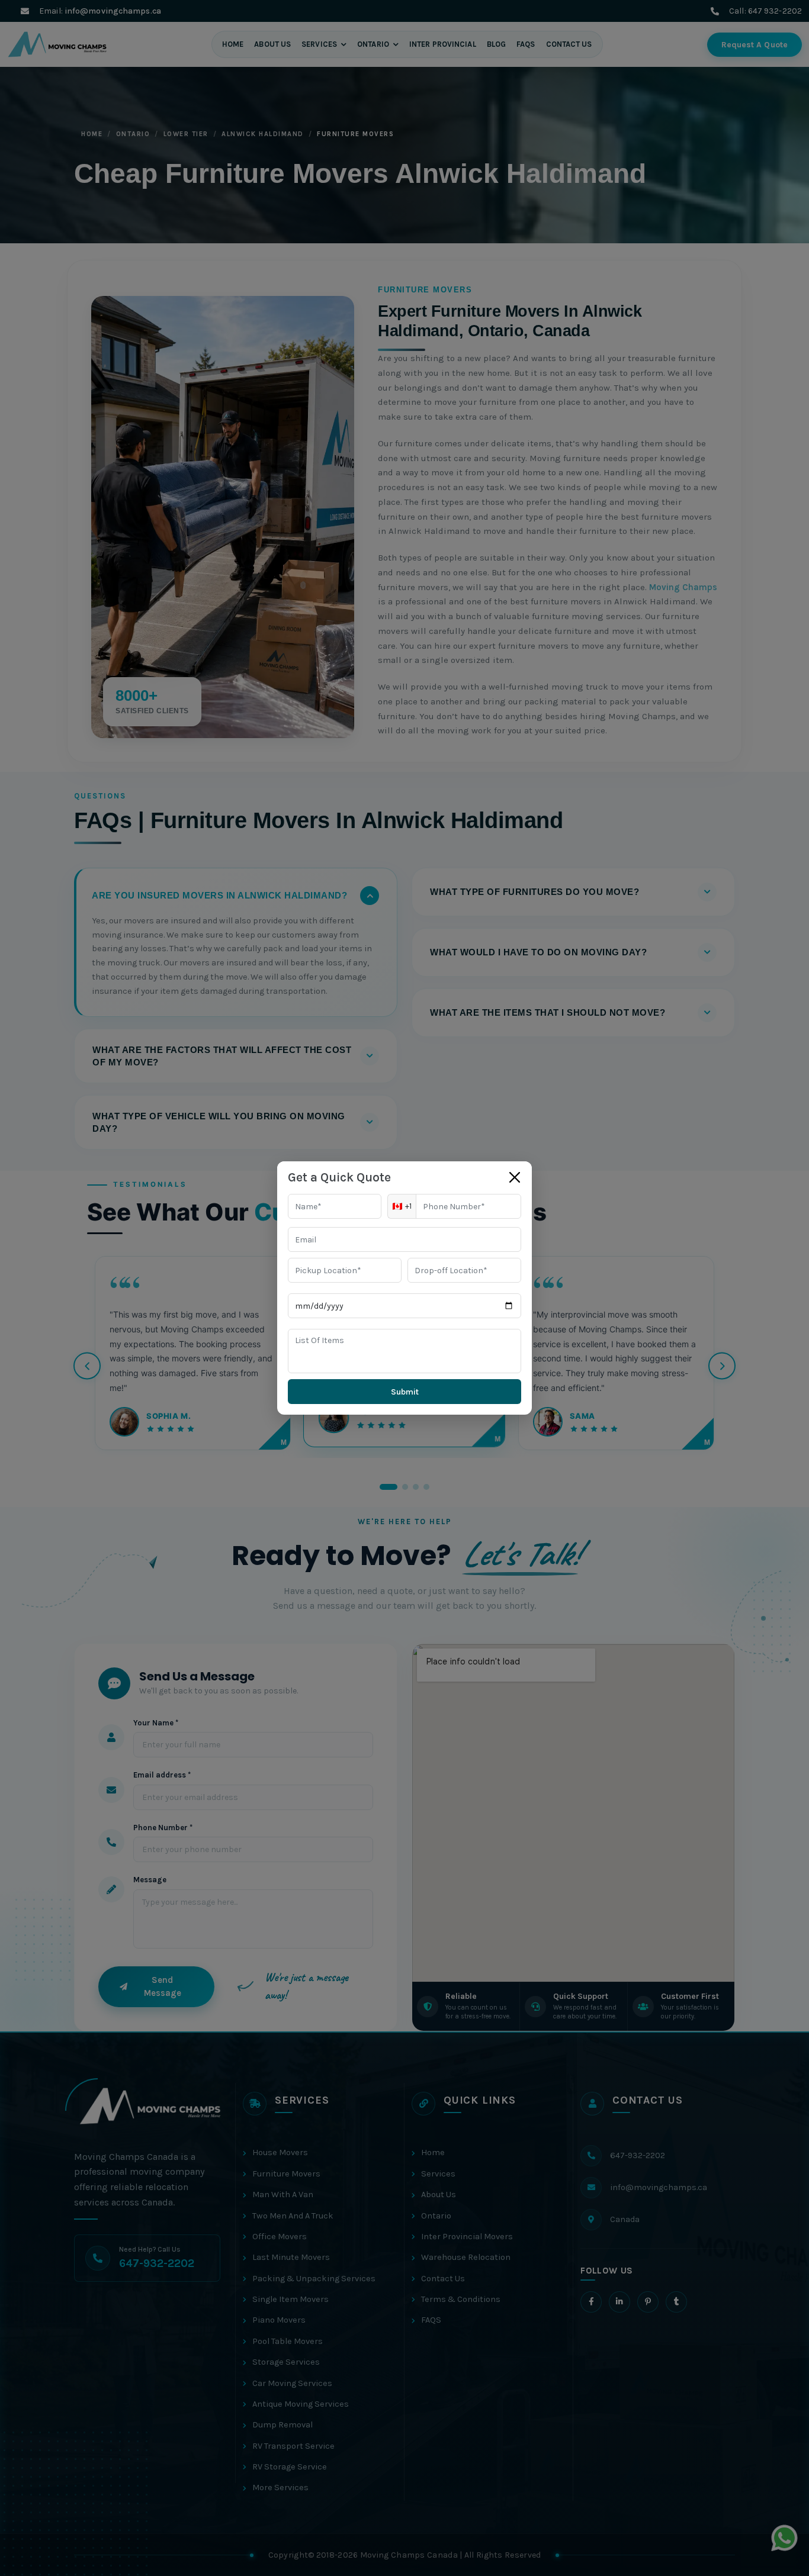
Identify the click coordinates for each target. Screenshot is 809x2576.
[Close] (515, 1177)
